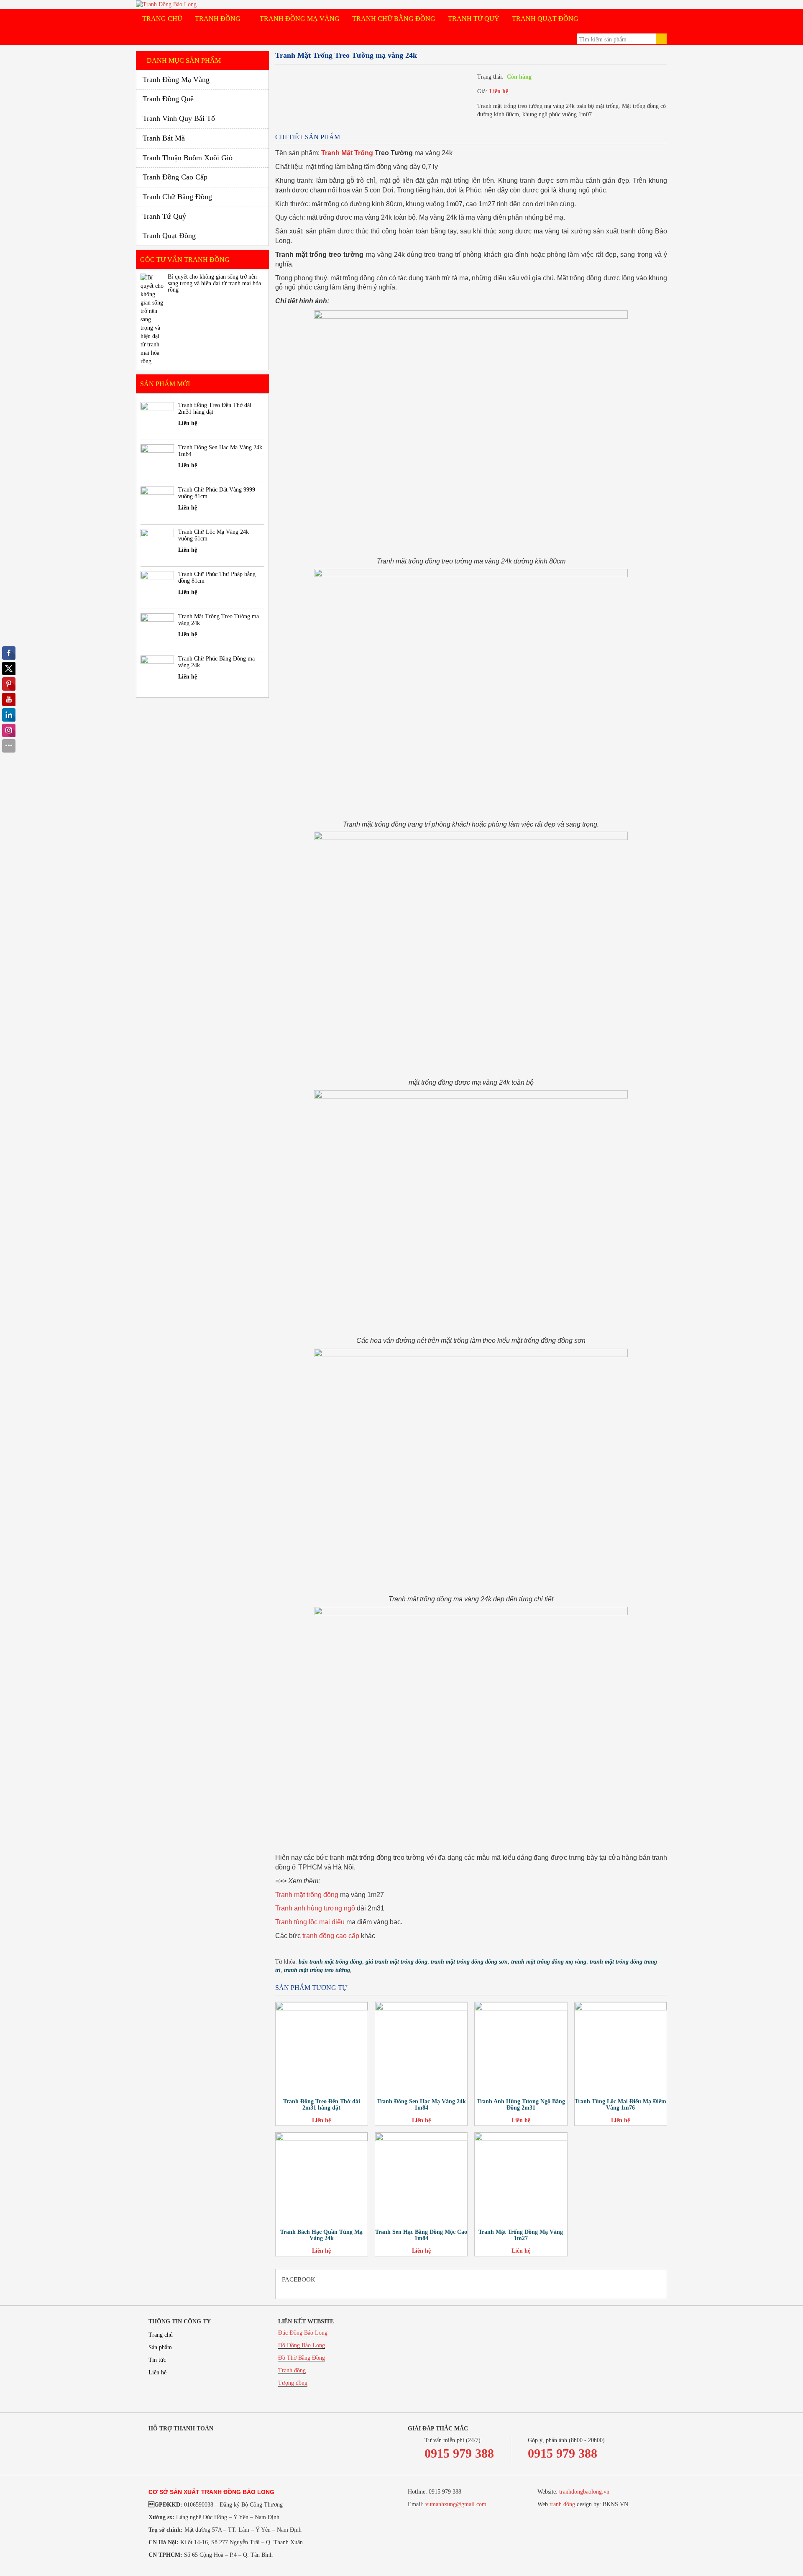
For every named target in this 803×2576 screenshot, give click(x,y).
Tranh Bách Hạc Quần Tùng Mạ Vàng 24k (321, 2235)
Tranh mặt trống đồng (307, 1895)
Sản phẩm (160, 2347)
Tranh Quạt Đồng (545, 19)
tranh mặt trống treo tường (317, 1970)
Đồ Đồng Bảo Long (302, 2345)
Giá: (482, 91)
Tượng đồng (293, 2383)
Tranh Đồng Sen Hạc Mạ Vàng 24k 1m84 (421, 2105)
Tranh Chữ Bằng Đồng (394, 19)
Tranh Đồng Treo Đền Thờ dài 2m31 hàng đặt (322, 2105)
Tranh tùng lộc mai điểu (310, 1922)
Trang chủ (162, 19)
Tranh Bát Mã (164, 138)
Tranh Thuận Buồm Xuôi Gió (188, 158)
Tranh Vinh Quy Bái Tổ (179, 118)
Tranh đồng (292, 2370)
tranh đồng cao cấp (331, 1936)
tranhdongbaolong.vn (584, 2492)
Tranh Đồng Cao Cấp (175, 177)
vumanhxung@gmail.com (456, 2504)
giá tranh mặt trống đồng (396, 1962)
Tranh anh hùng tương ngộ (315, 1908)
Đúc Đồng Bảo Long (303, 2333)
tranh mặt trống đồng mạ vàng (549, 1962)
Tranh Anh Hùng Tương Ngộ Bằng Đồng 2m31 (521, 2105)
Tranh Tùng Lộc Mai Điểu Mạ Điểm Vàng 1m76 (620, 2105)
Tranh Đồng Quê (168, 99)
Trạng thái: (490, 77)
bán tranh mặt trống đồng (330, 1962)
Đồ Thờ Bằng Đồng (302, 2358)
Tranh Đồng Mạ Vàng (300, 19)
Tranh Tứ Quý (474, 19)
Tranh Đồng (219, 19)
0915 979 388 (459, 2453)
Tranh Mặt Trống (347, 153)
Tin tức (157, 2360)
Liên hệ (499, 91)
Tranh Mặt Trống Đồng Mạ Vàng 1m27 (521, 2235)
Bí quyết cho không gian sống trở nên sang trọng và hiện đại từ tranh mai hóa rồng (214, 283)
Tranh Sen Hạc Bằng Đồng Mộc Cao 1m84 (421, 2235)
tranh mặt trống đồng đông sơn (469, 1962)
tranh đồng (562, 2504)
